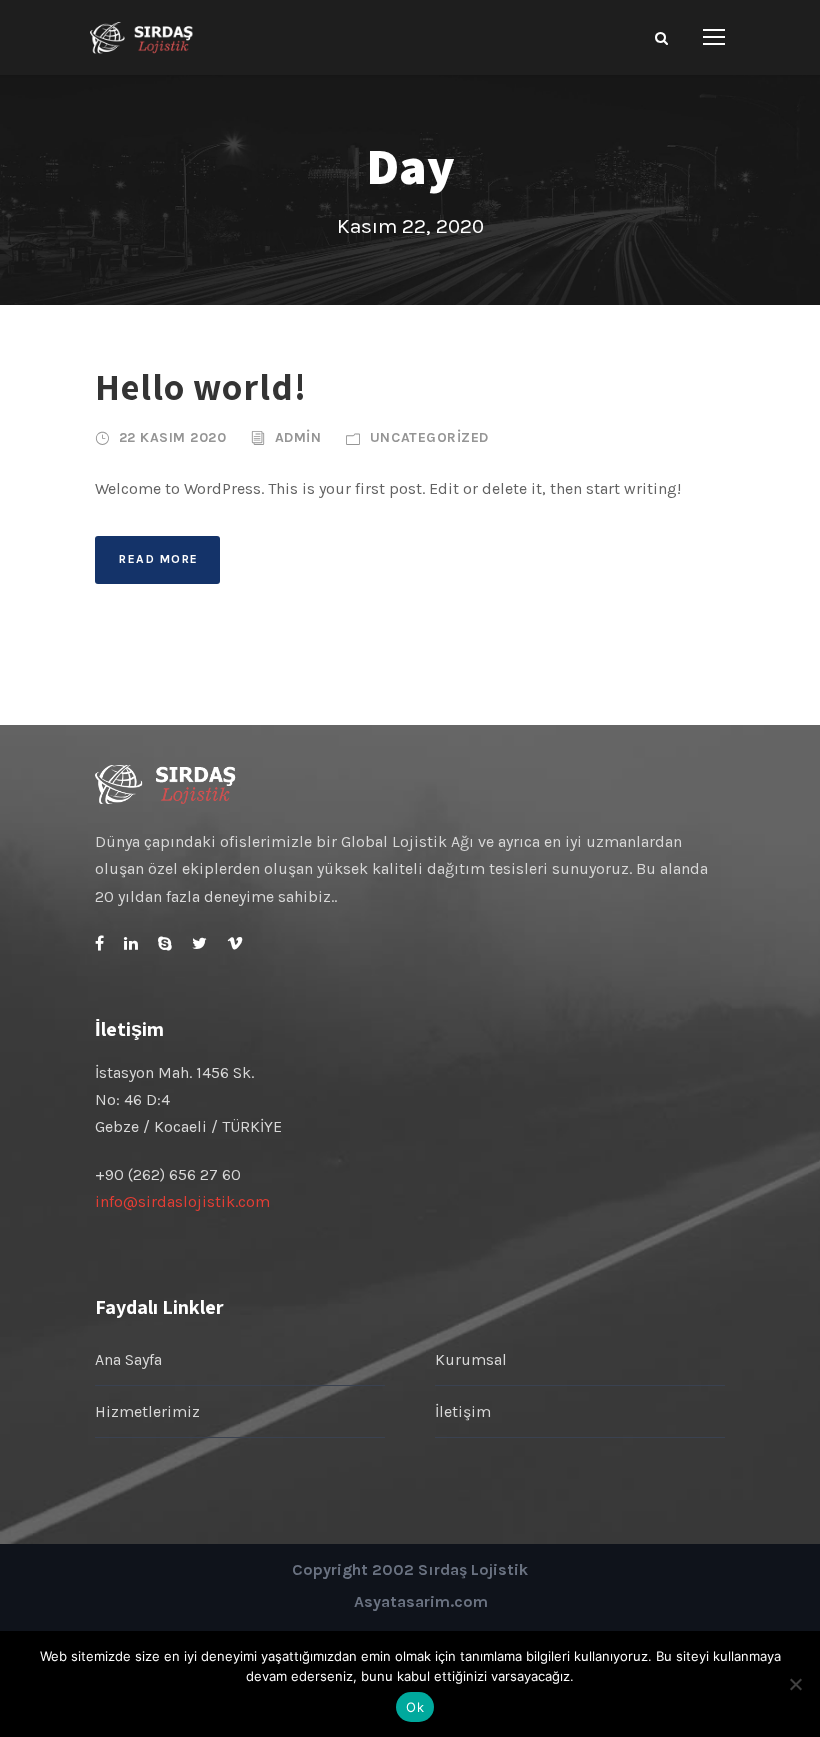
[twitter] (199, 943)
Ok (415, 1707)
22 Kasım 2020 (173, 437)
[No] (795, 1684)
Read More (159, 559)
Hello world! (201, 386)
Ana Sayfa (128, 1359)
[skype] (165, 943)
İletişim (463, 1411)
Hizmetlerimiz (147, 1411)
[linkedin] (131, 943)
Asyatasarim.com (421, 1601)
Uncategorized (429, 437)
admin (298, 437)
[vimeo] (235, 943)
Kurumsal (471, 1359)
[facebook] (99, 943)
